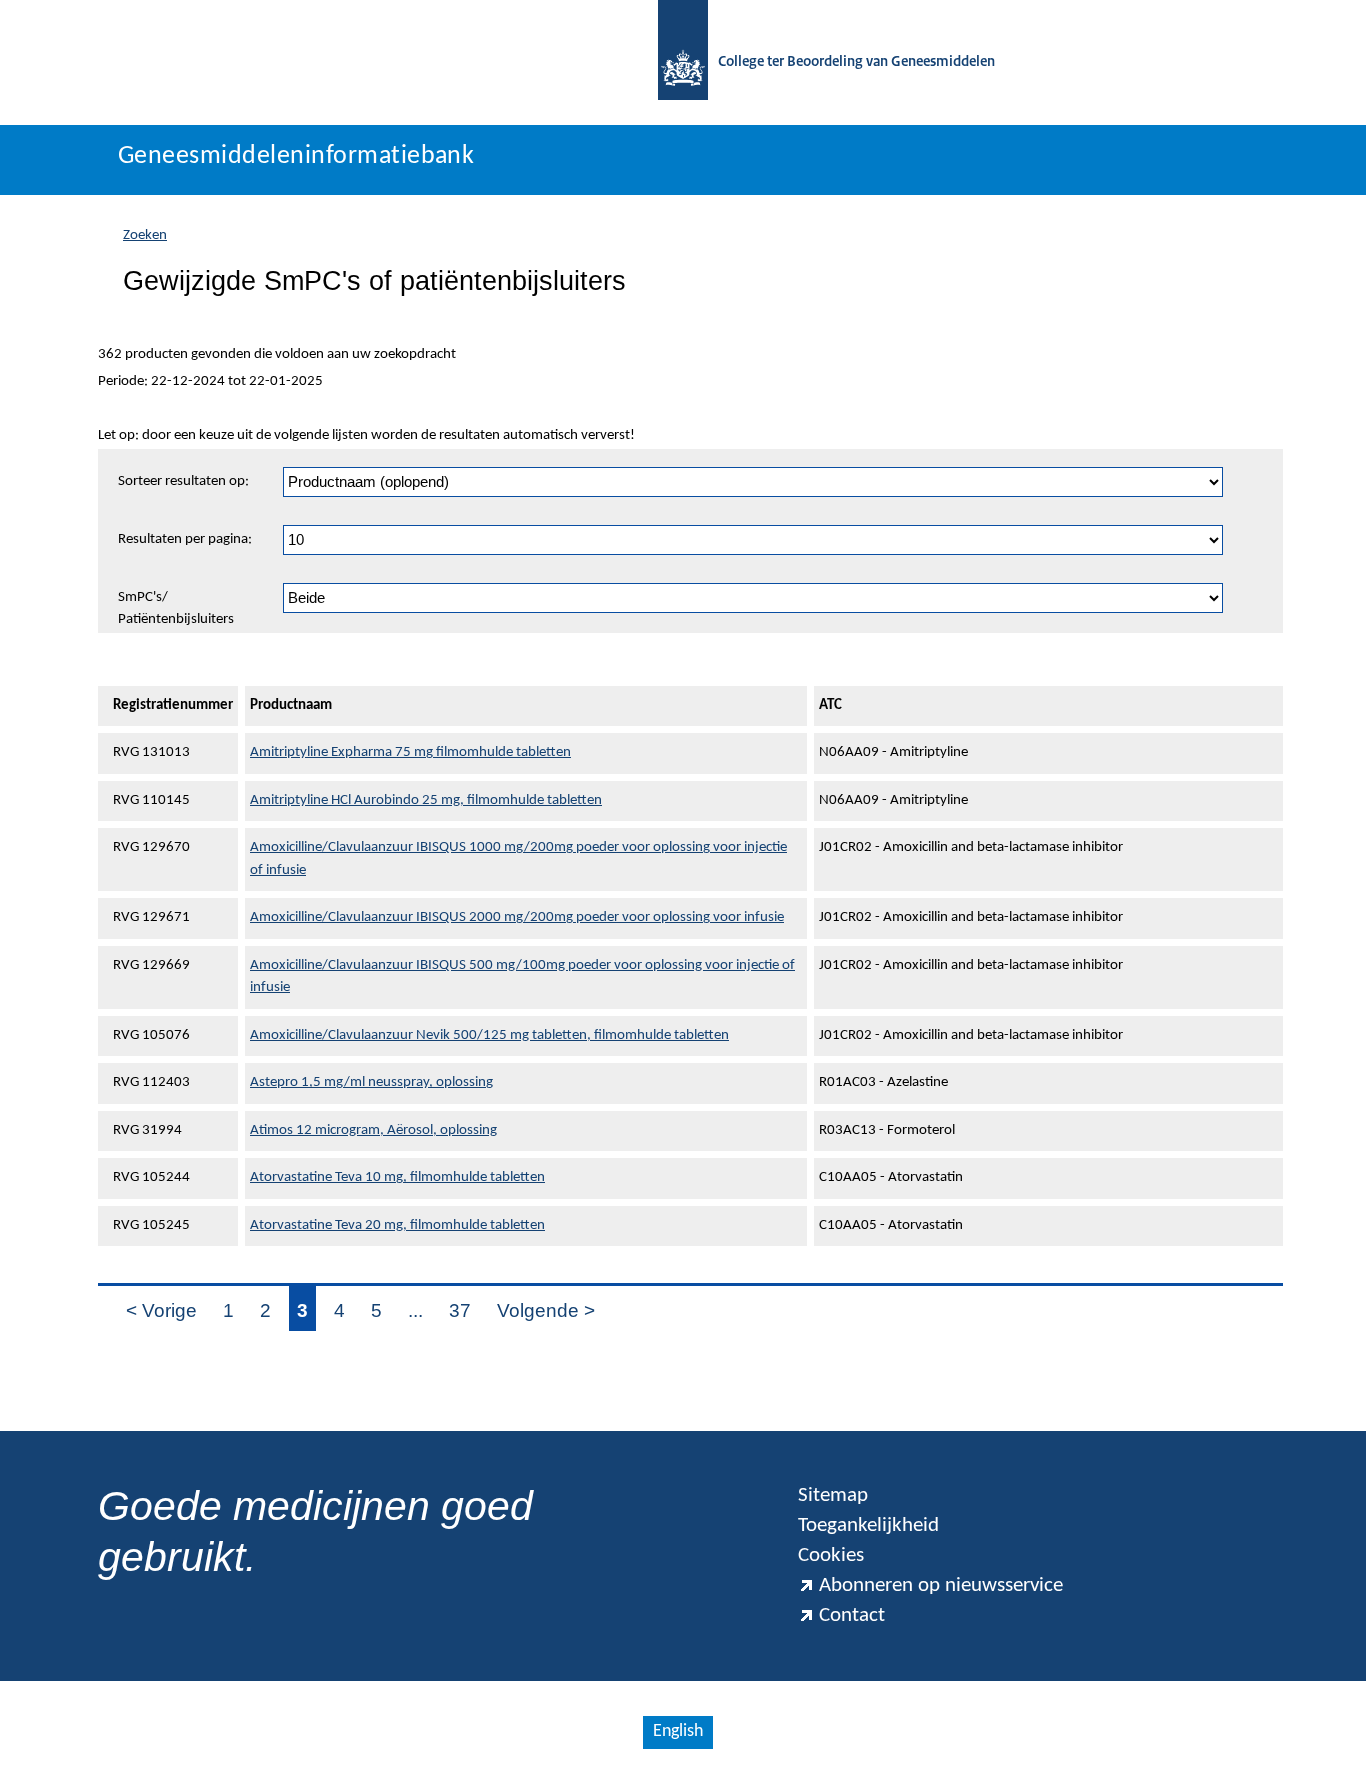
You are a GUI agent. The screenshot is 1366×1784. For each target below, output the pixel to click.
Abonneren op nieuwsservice (941, 1585)
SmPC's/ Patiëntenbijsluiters (176, 609)
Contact (852, 1615)
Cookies (831, 1555)
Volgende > (546, 1310)
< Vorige (161, 1310)
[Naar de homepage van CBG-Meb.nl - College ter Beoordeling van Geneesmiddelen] (683, 62)
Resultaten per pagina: (185, 539)
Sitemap (833, 1495)
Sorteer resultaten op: (183, 481)
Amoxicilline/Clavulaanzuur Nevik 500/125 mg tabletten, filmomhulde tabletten (489, 1035)
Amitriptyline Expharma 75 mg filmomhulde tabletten (410, 752)
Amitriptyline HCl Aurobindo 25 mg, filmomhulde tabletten (426, 800)
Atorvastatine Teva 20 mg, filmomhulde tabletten (397, 1225)
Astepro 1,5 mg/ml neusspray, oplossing (371, 1082)
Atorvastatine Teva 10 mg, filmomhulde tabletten (397, 1177)
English (678, 1731)
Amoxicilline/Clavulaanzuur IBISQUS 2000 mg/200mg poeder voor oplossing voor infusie (517, 917)
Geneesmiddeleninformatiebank (296, 156)
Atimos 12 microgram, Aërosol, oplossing (373, 1130)
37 (460, 1310)
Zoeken (145, 235)
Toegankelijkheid (868, 1525)
